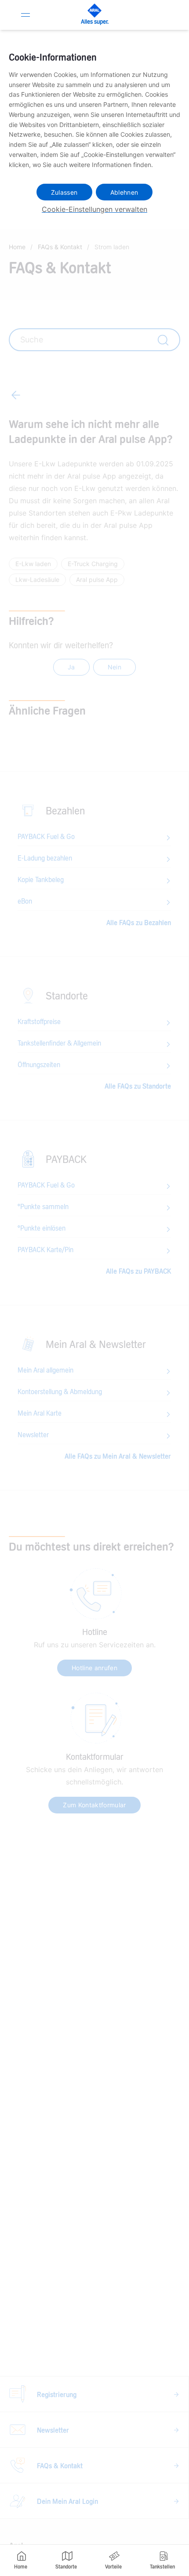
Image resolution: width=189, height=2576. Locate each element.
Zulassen (64, 192)
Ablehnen (124, 192)
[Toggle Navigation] (25, 15)
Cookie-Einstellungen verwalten (94, 209)
